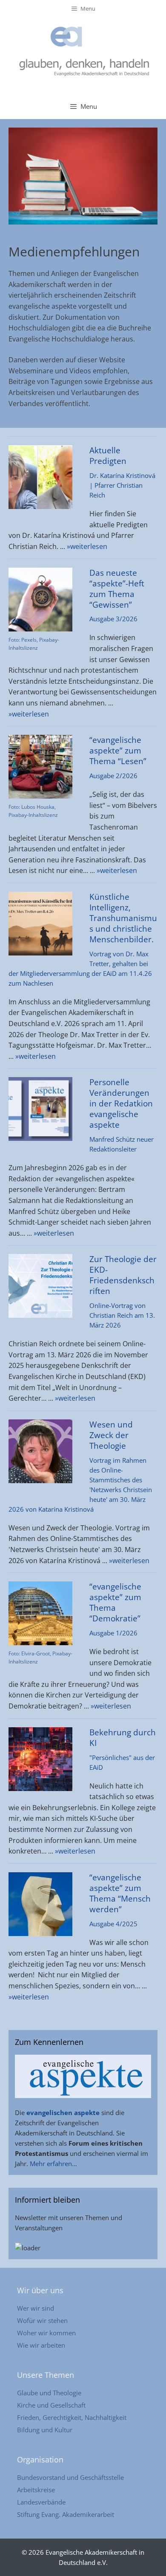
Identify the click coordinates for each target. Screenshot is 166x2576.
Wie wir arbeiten (41, 2345)
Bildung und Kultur (45, 2430)
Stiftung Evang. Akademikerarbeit (66, 2514)
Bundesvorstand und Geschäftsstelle (70, 2477)
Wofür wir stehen (42, 2320)
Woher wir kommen (46, 2333)
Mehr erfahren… (53, 2164)
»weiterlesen (87, 546)
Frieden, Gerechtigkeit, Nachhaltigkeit (72, 2417)
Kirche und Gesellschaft (51, 2405)
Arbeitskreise (36, 2490)
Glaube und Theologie (49, 2393)
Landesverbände (41, 2502)
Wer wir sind (36, 2308)
